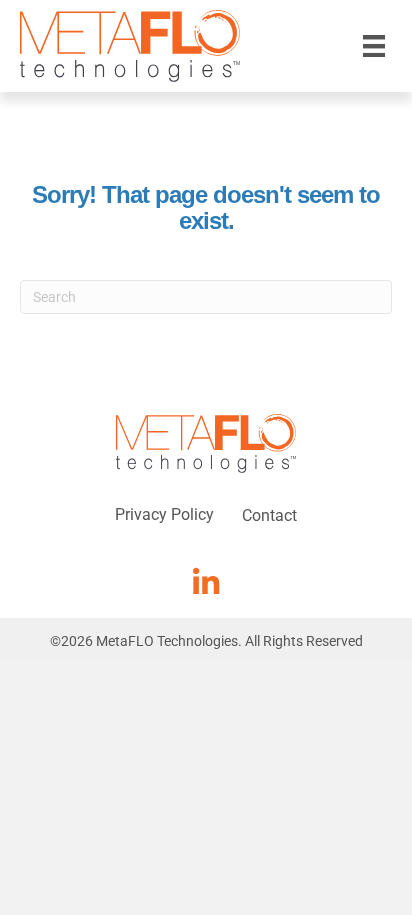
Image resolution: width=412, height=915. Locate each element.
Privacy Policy (164, 514)
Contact (269, 515)
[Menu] (374, 46)
